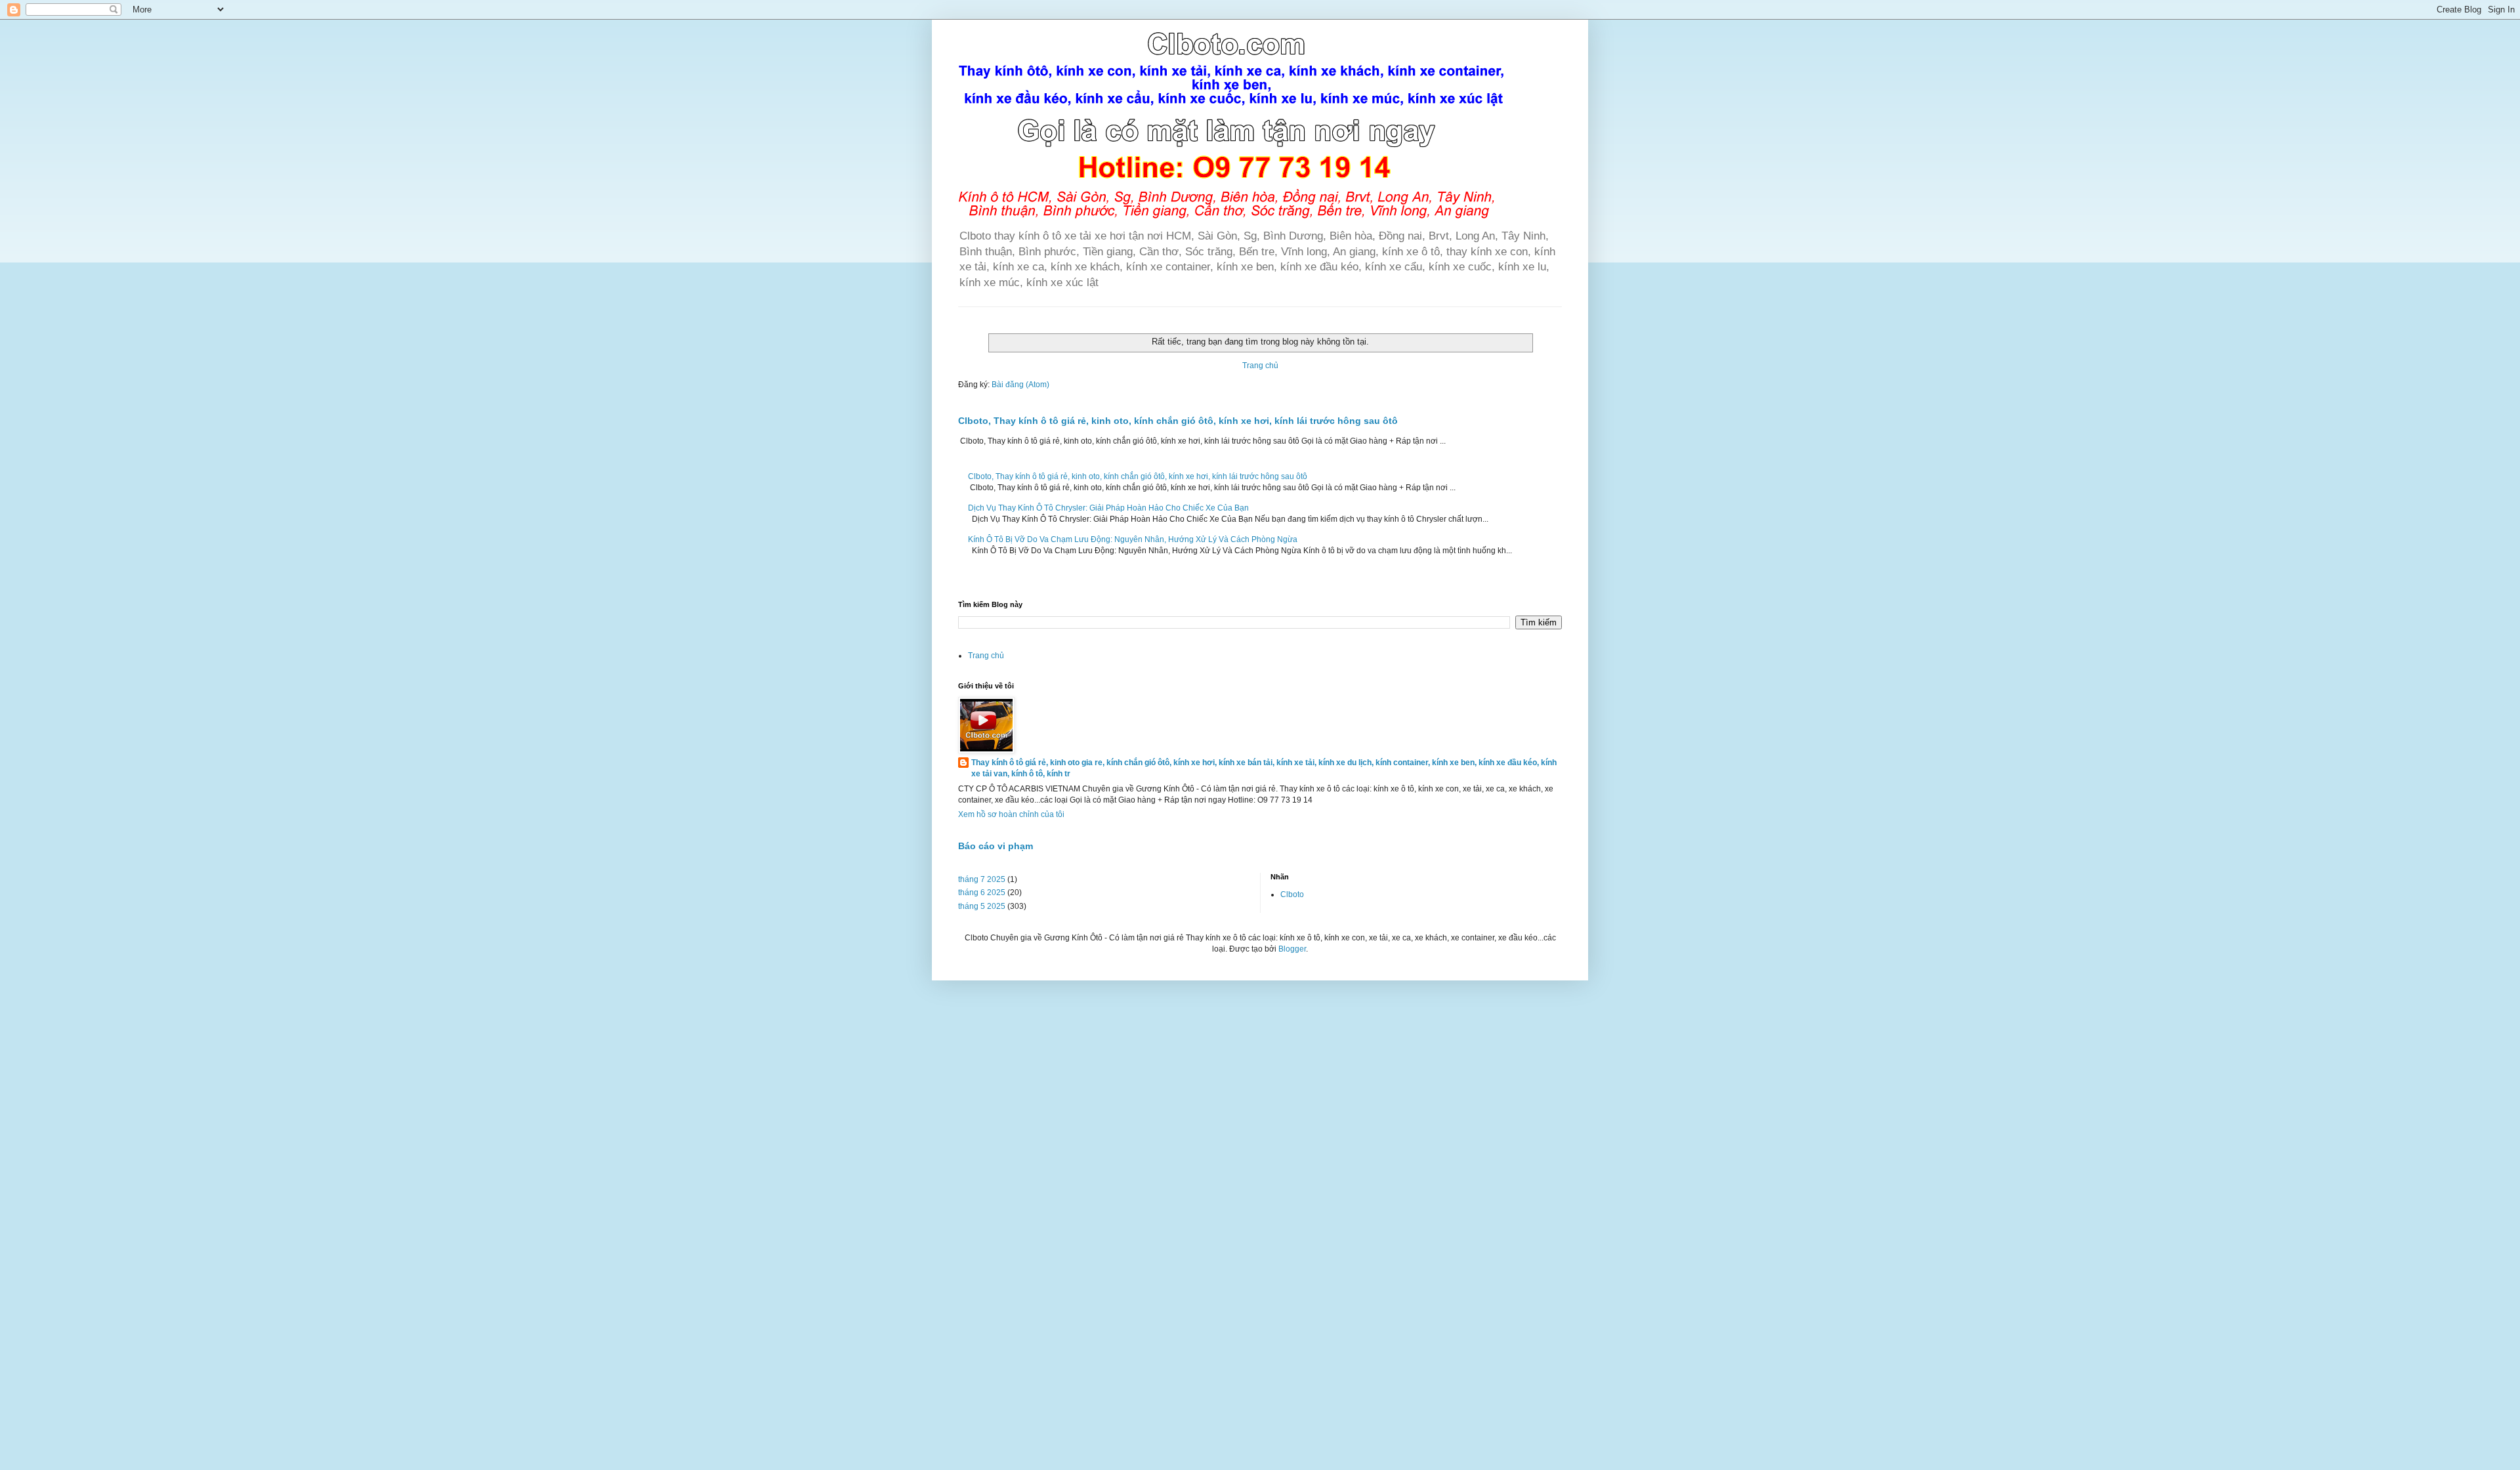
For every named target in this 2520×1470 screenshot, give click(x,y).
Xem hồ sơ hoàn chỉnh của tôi (1011, 814)
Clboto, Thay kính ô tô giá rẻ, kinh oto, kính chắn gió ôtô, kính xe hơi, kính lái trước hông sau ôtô (1178, 421)
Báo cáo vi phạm (996, 846)
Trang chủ (1260, 366)
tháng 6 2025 (982, 892)
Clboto (1292, 894)
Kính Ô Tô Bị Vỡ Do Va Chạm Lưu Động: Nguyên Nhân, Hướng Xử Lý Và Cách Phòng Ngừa (1133, 539)
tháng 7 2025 (982, 879)
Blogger (1292, 949)
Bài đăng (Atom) (1020, 385)
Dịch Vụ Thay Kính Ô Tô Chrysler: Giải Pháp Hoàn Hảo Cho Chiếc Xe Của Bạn (1108, 508)
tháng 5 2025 (982, 906)
